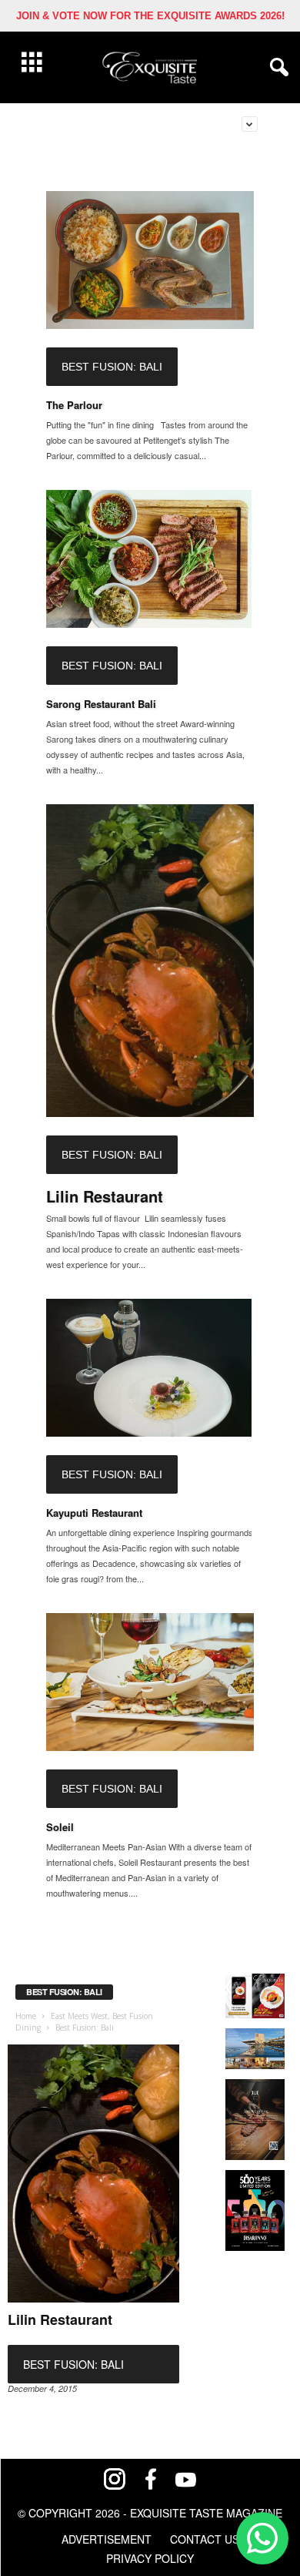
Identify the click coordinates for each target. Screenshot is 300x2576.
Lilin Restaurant (105, 1196)
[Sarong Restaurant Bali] (150, 559)
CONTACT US (205, 2539)
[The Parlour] (150, 260)
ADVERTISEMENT (107, 2539)
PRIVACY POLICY (150, 2558)
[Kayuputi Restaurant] (150, 1368)
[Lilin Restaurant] (150, 960)
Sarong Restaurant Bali (101, 704)
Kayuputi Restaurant (94, 1513)
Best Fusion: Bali (112, 367)
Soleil (60, 1827)
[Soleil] (150, 1682)
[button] (276, 68)
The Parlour (74, 405)
